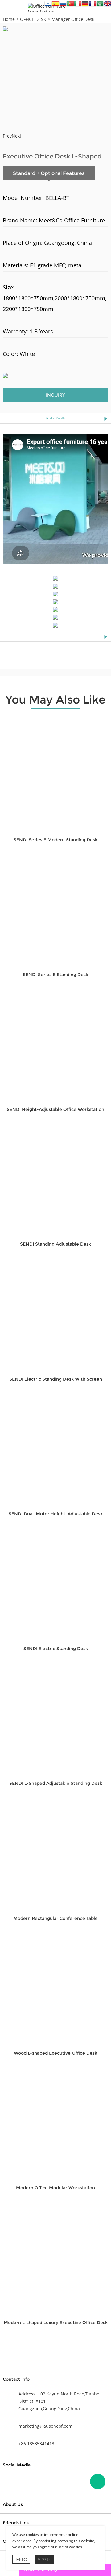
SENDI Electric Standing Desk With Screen (56, 1379)
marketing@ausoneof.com (45, 2426)
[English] (107, 5)
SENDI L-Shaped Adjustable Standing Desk (56, 1783)
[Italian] (78, 5)
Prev (7, 136)
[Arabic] (100, 5)
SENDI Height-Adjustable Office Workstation (55, 1109)
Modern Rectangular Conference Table (55, 1918)
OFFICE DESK (33, 19)
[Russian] (63, 5)
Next (16, 136)
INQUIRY (55, 395)
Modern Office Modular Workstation (55, 2188)
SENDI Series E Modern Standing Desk (55, 840)
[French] (92, 5)
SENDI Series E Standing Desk (55, 975)
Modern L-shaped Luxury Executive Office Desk (56, 2323)
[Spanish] (55, 5)
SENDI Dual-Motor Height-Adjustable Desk (56, 1514)
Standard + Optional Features (49, 173)
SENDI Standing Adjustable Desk (55, 1244)
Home (9, 19)
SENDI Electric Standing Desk (56, 1649)
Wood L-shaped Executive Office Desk (55, 2053)
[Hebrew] (48, 5)
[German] (85, 5)
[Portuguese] (70, 5)
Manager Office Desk (73, 19)
